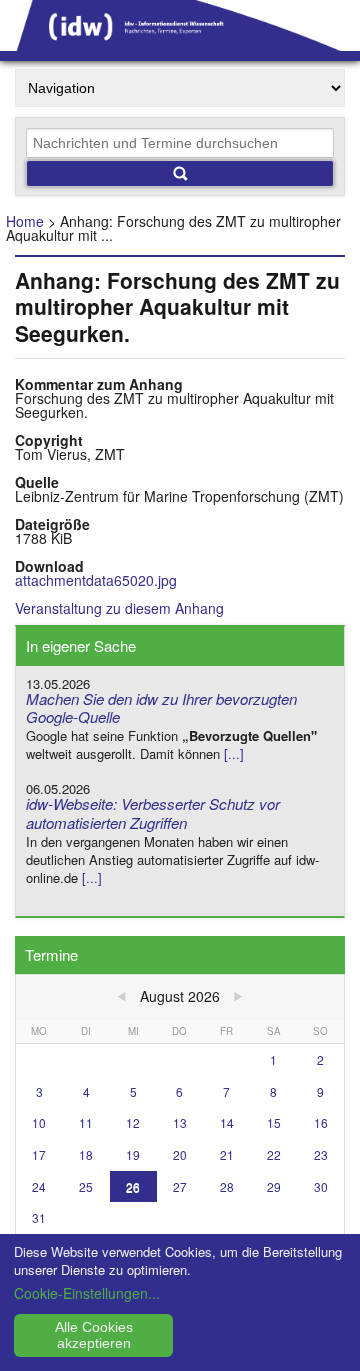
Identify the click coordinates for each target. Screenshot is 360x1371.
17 (39, 1154)
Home (25, 221)
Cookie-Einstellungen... (87, 1293)
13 (180, 1122)
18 (86, 1154)
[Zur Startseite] (180, 44)
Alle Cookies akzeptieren (94, 1335)
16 (321, 1122)
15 (274, 1122)
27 (180, 1186)
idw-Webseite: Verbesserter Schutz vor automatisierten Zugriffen (153, 813)
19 (133, 1154)
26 (133, 1186)
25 (86, 1186)
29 (274, 1186)
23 (321, 1154)
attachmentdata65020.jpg (96, 580)
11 (86, 1122)
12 (133, 1122)
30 (321, 1186)
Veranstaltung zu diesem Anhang (119, 608)
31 (39, 1217)
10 (39, 1122)
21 (227, 1154)
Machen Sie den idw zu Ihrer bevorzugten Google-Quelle (161, 708)
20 (180, 1154)
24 (39, 1186)
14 (227, 1122)
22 (274, 1154)
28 (227, 1186)
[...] (234, 753)
